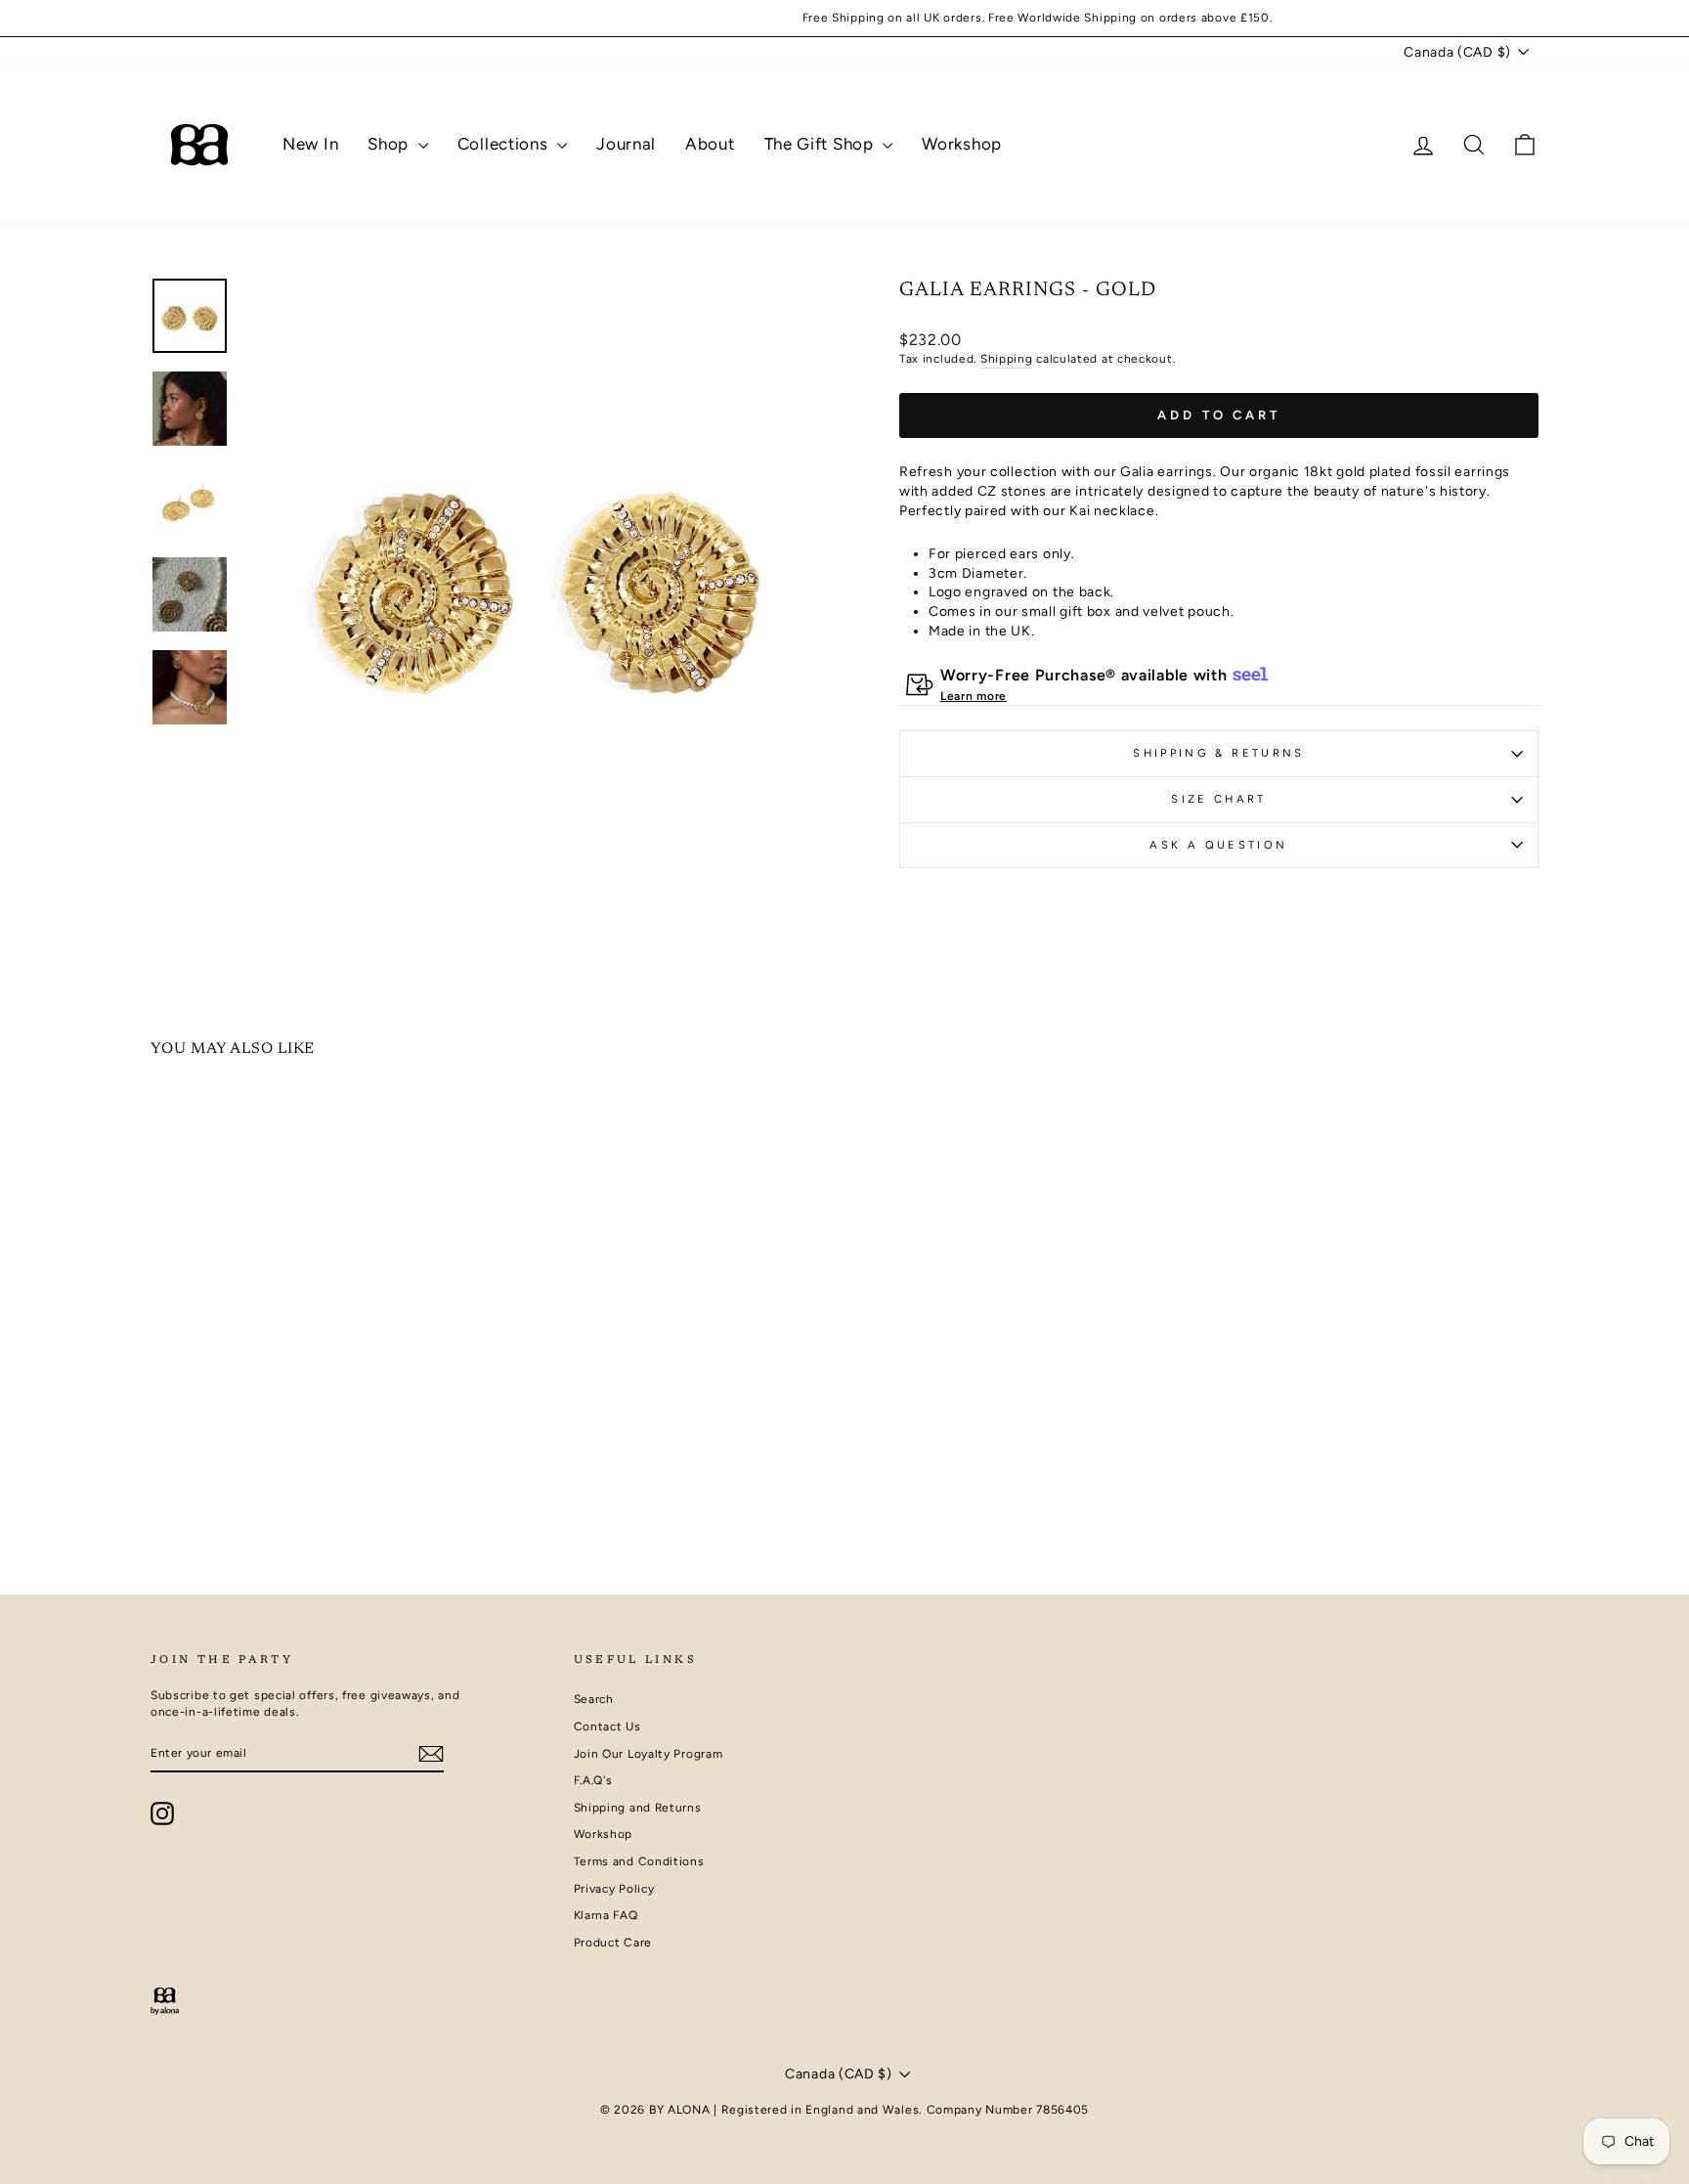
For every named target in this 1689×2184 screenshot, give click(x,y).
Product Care (613, 1943)
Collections (505, 144)
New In (310, 144)
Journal (626, 144)
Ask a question (1218, 845)
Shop (390, 144)
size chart (1219, 799)
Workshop (962, 144)
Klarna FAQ (606, 1915)
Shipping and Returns (638, 1808)
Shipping (1007, 359)
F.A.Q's (593, 1780)
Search (594, 1699)
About (710, 144)
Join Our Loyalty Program (649, 1754)
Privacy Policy (614, 1889)
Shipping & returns (1218, 753)
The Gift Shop (822, 144)
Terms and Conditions (639, 1861)
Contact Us (607, 1726)
